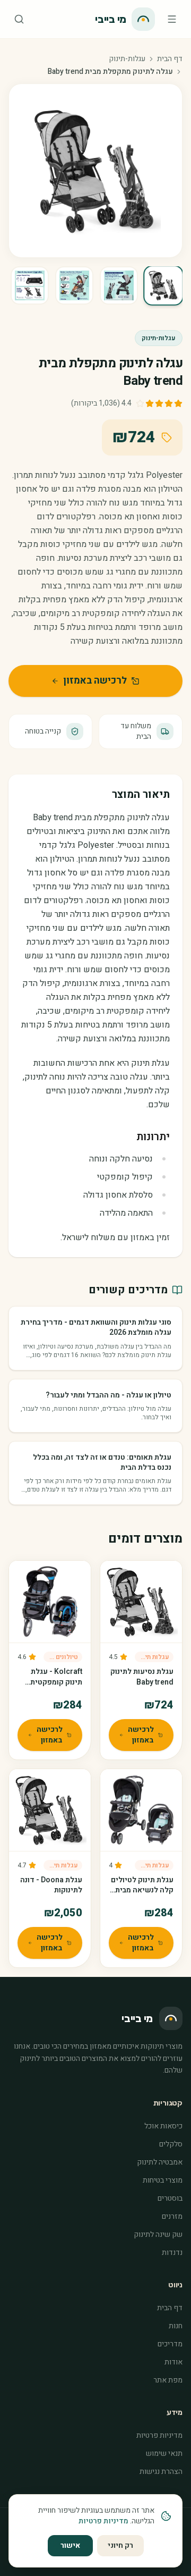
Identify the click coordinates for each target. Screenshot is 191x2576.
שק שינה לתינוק (158, 2234)
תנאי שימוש (164, 2453)
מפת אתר (168, 2380)
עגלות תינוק (153, 1657)
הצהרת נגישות (161, 2472)
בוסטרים (170, 2198)
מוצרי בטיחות (163, 2180)
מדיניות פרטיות (159, 2435)
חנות (176, 2326)
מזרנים (172, 2216)
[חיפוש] (19, 19)
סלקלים (171, 2144)
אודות (173, 2362)
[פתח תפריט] (172, 19)
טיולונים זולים (61, 1657)
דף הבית (170, 59)
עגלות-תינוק (127, 59)
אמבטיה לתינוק (160, 2162)
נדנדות (172, 2253)
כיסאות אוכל (163, 2126)
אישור (70, 2545)
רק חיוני (120, 2545)
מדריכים (170, 2344)
